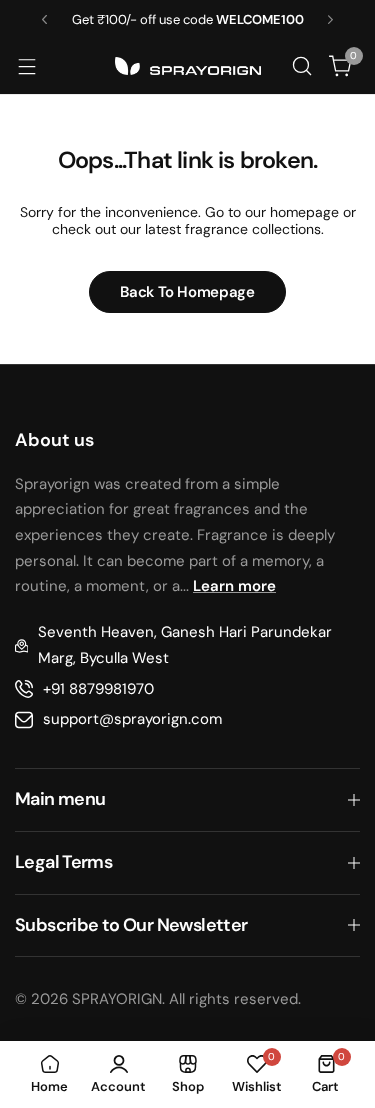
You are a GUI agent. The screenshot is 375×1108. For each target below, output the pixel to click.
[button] (44, 19)
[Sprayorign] (188, 66)
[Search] (301, 66)
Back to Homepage (187, 292)
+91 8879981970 (98, 689)
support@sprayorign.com (132, 719)
